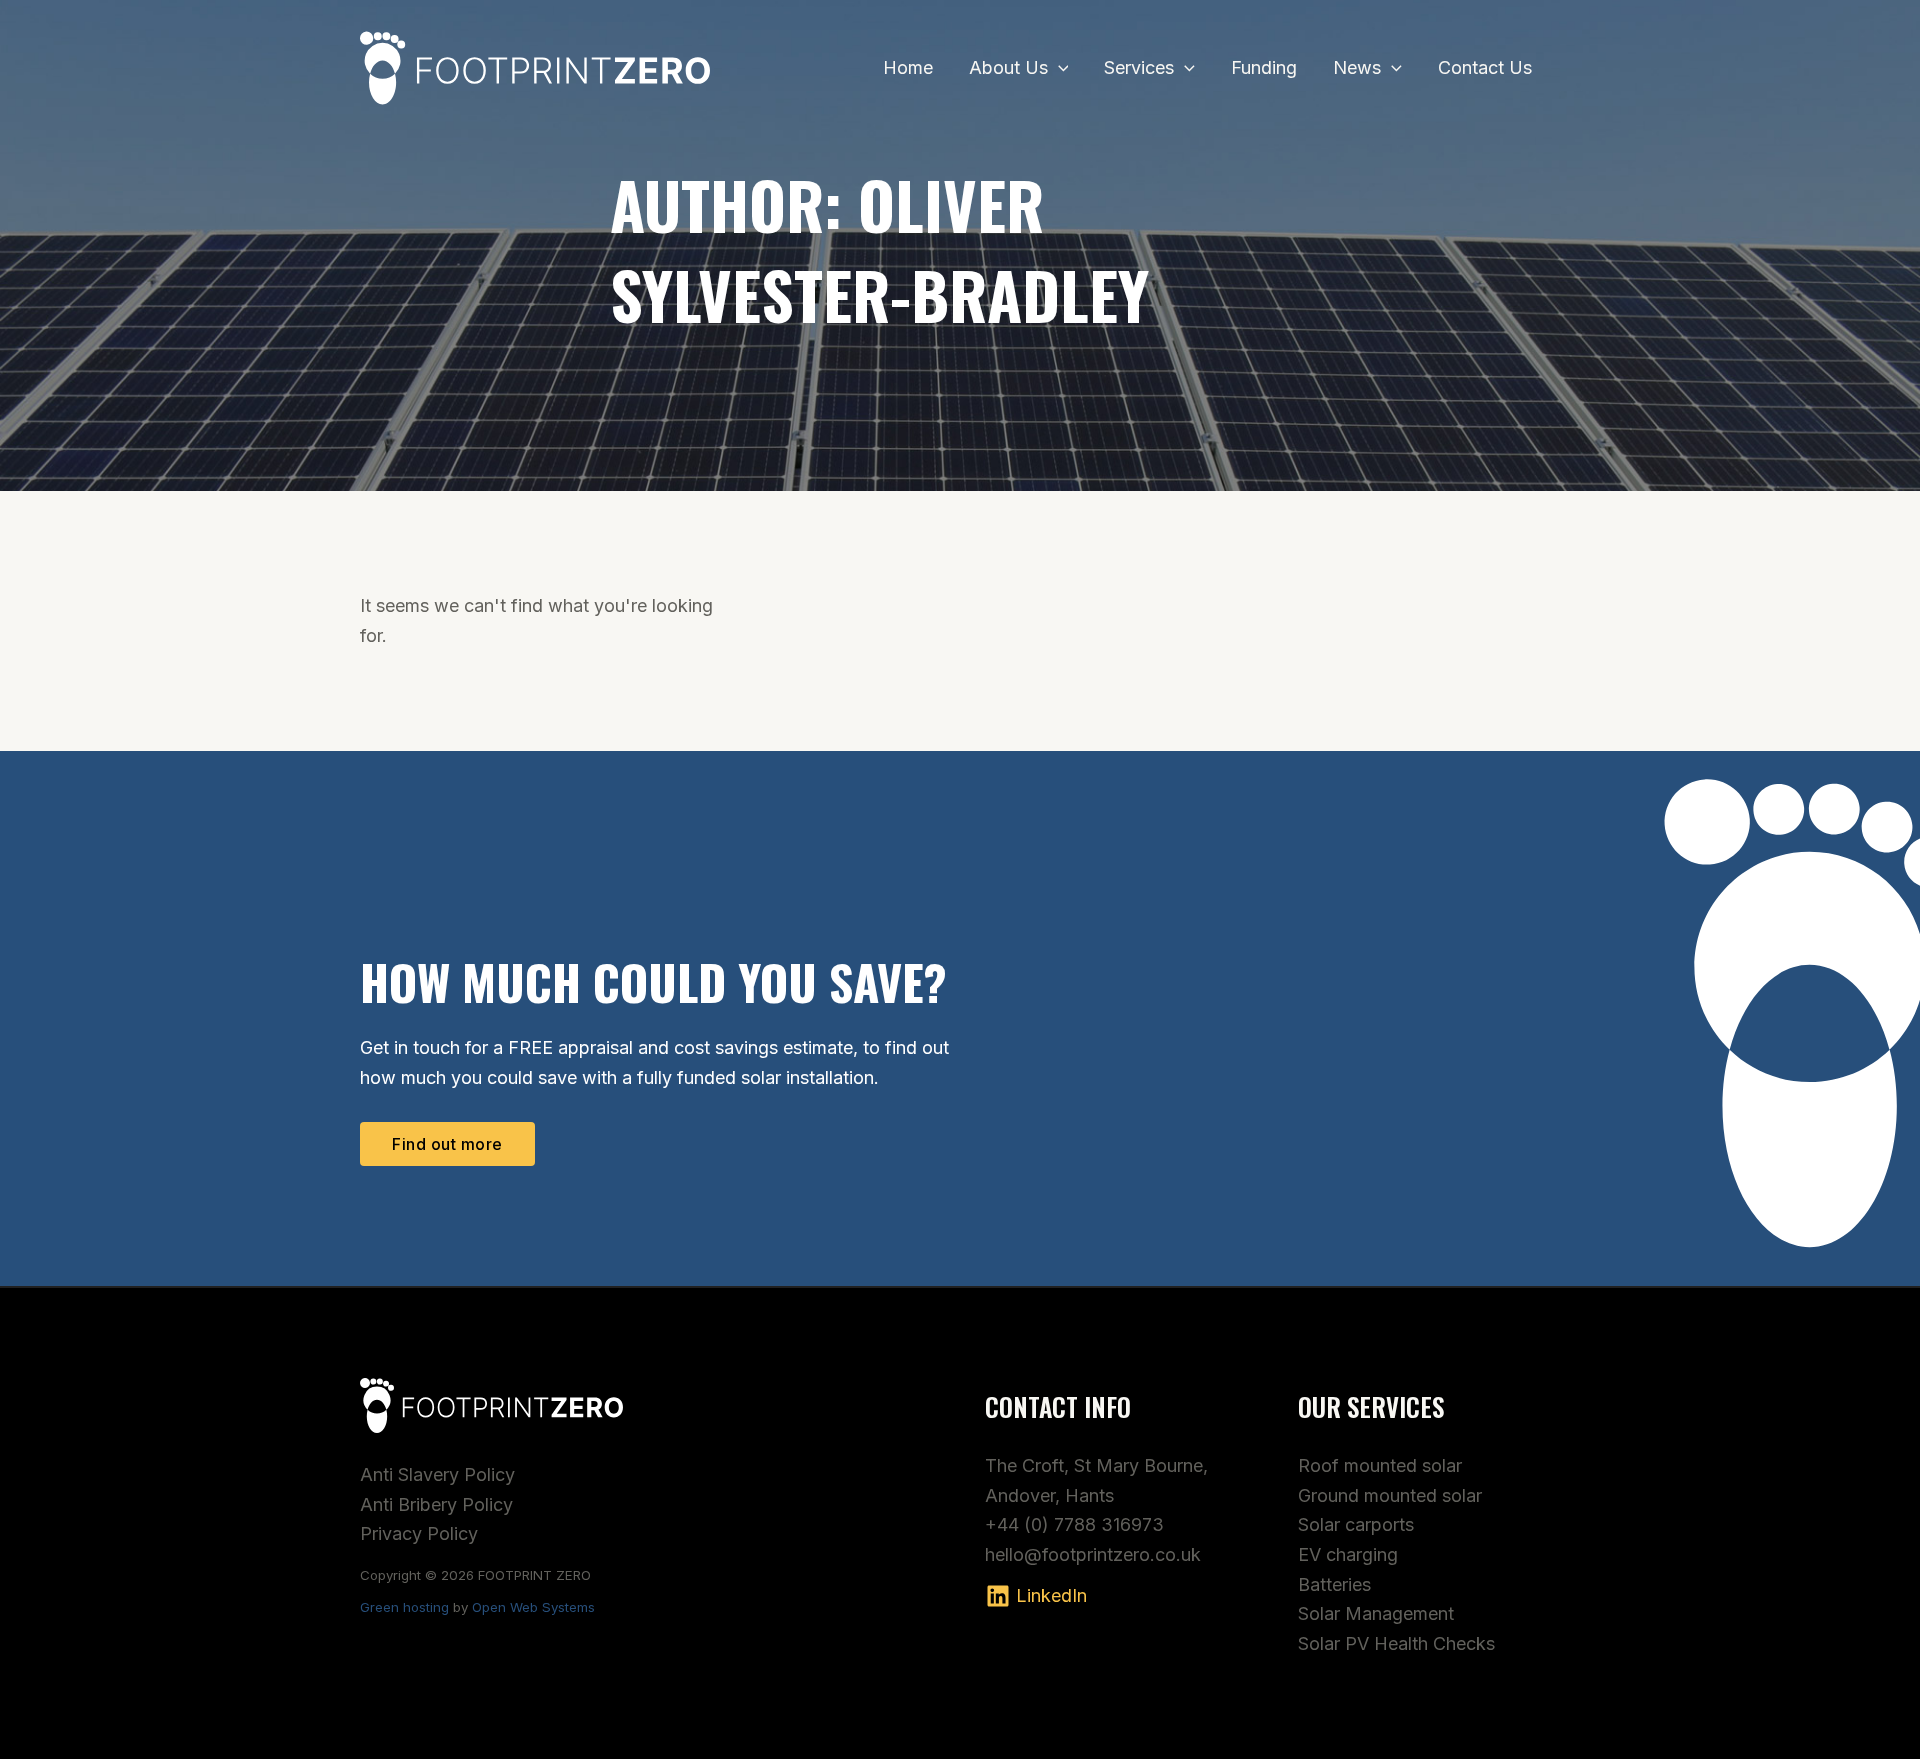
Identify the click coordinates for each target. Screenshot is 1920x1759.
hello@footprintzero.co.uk (1093, 1554)
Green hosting (404, 1607)
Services (1139, 67)
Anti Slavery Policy (437, 1474)
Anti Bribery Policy (436, 1504)
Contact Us (1485, 67)
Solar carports (1356, 1524)
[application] (1058, 68)
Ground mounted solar (1390, 1495)
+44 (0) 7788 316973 (1074, 1524)
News (1357, 67)
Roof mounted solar (1380, 1465)
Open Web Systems (533, 1607)
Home (908, 67)
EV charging (1348, 1554)
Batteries (1334, 1584)
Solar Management (1376, 1613)
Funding (1264, 67)
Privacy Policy (419, 1533)
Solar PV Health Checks (1396, 1643)
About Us (1008, 67)
